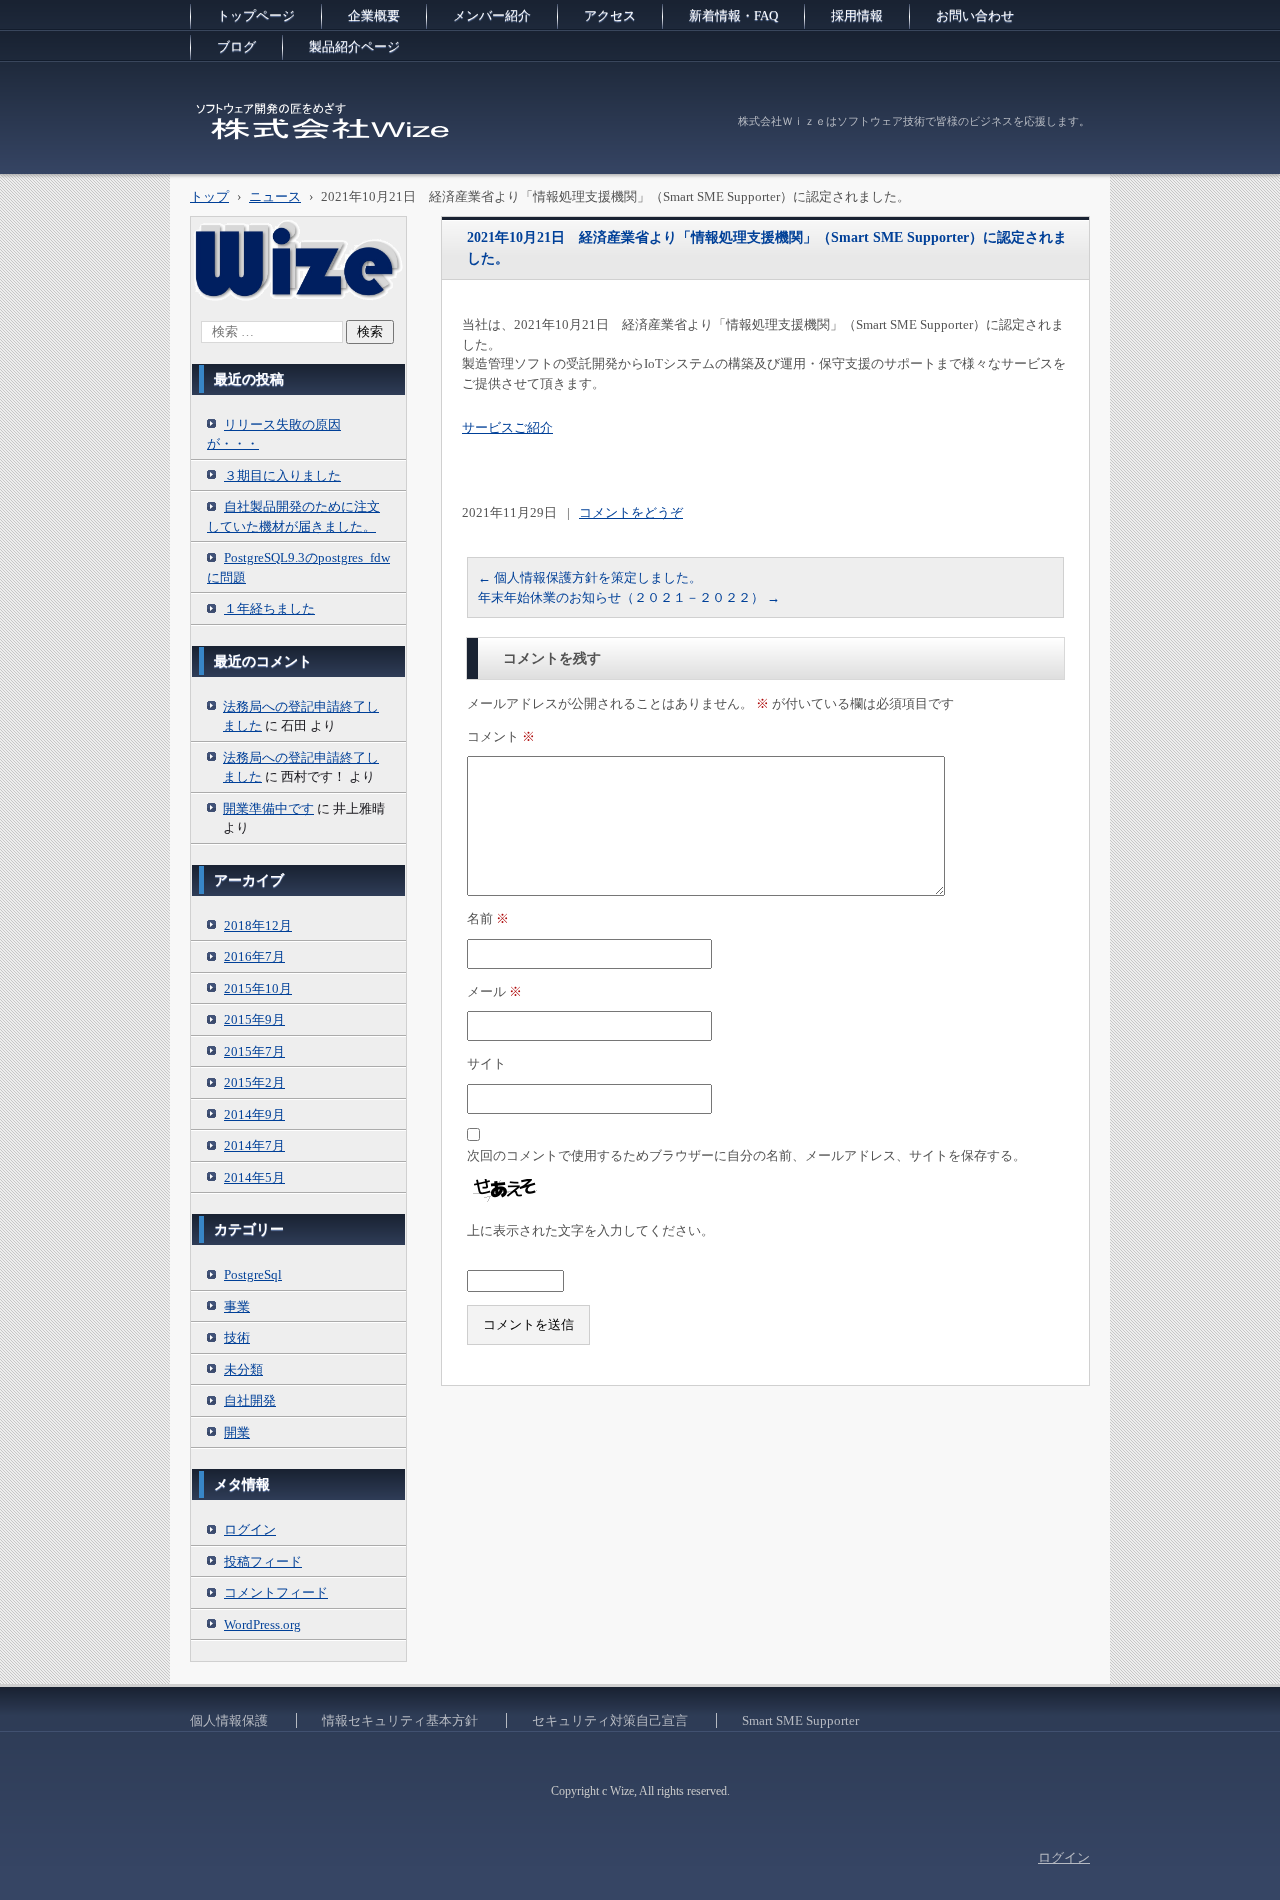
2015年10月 (258, 988)
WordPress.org (262, 1624)
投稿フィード (263, 1561)
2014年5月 (254, 1177)
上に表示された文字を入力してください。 (590, 1230)
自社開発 (250, 1400)
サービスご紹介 (507, 427)
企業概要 (374, 15)
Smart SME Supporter (800, 1720)
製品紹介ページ (354, 46)
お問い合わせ (975, 15)
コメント (501, 736)
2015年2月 (254, 1082)
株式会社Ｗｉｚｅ (266, 154)
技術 (237, 1337)
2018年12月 (258, 925)
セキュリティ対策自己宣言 (610, 1720)
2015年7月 (254, 1051)
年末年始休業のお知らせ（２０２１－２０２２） (629, 597)
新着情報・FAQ (733, 15)
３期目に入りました (282, 475)
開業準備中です (268, 808)
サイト (486, 1063)
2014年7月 (254, 1145)
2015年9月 (254, 1019)
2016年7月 (254, 956)
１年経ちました (269, 608)
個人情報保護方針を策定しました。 (590, 577)
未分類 (243, 1369)
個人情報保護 (229, 1720)
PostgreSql (253, 1274)
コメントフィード (276, 1592)
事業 (237, 1306)
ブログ (236, 46)
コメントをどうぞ (631, 512)
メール (494, 991)
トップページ (256, 15)
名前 (488, 918)
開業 (237, 1432)
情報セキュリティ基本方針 (400, 1720)
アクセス (610, 15)
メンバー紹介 (492, 15)
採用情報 (857, 15)
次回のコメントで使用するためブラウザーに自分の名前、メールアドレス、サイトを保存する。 (746, 1155)
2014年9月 (254, 1114)
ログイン (250, 1529)
